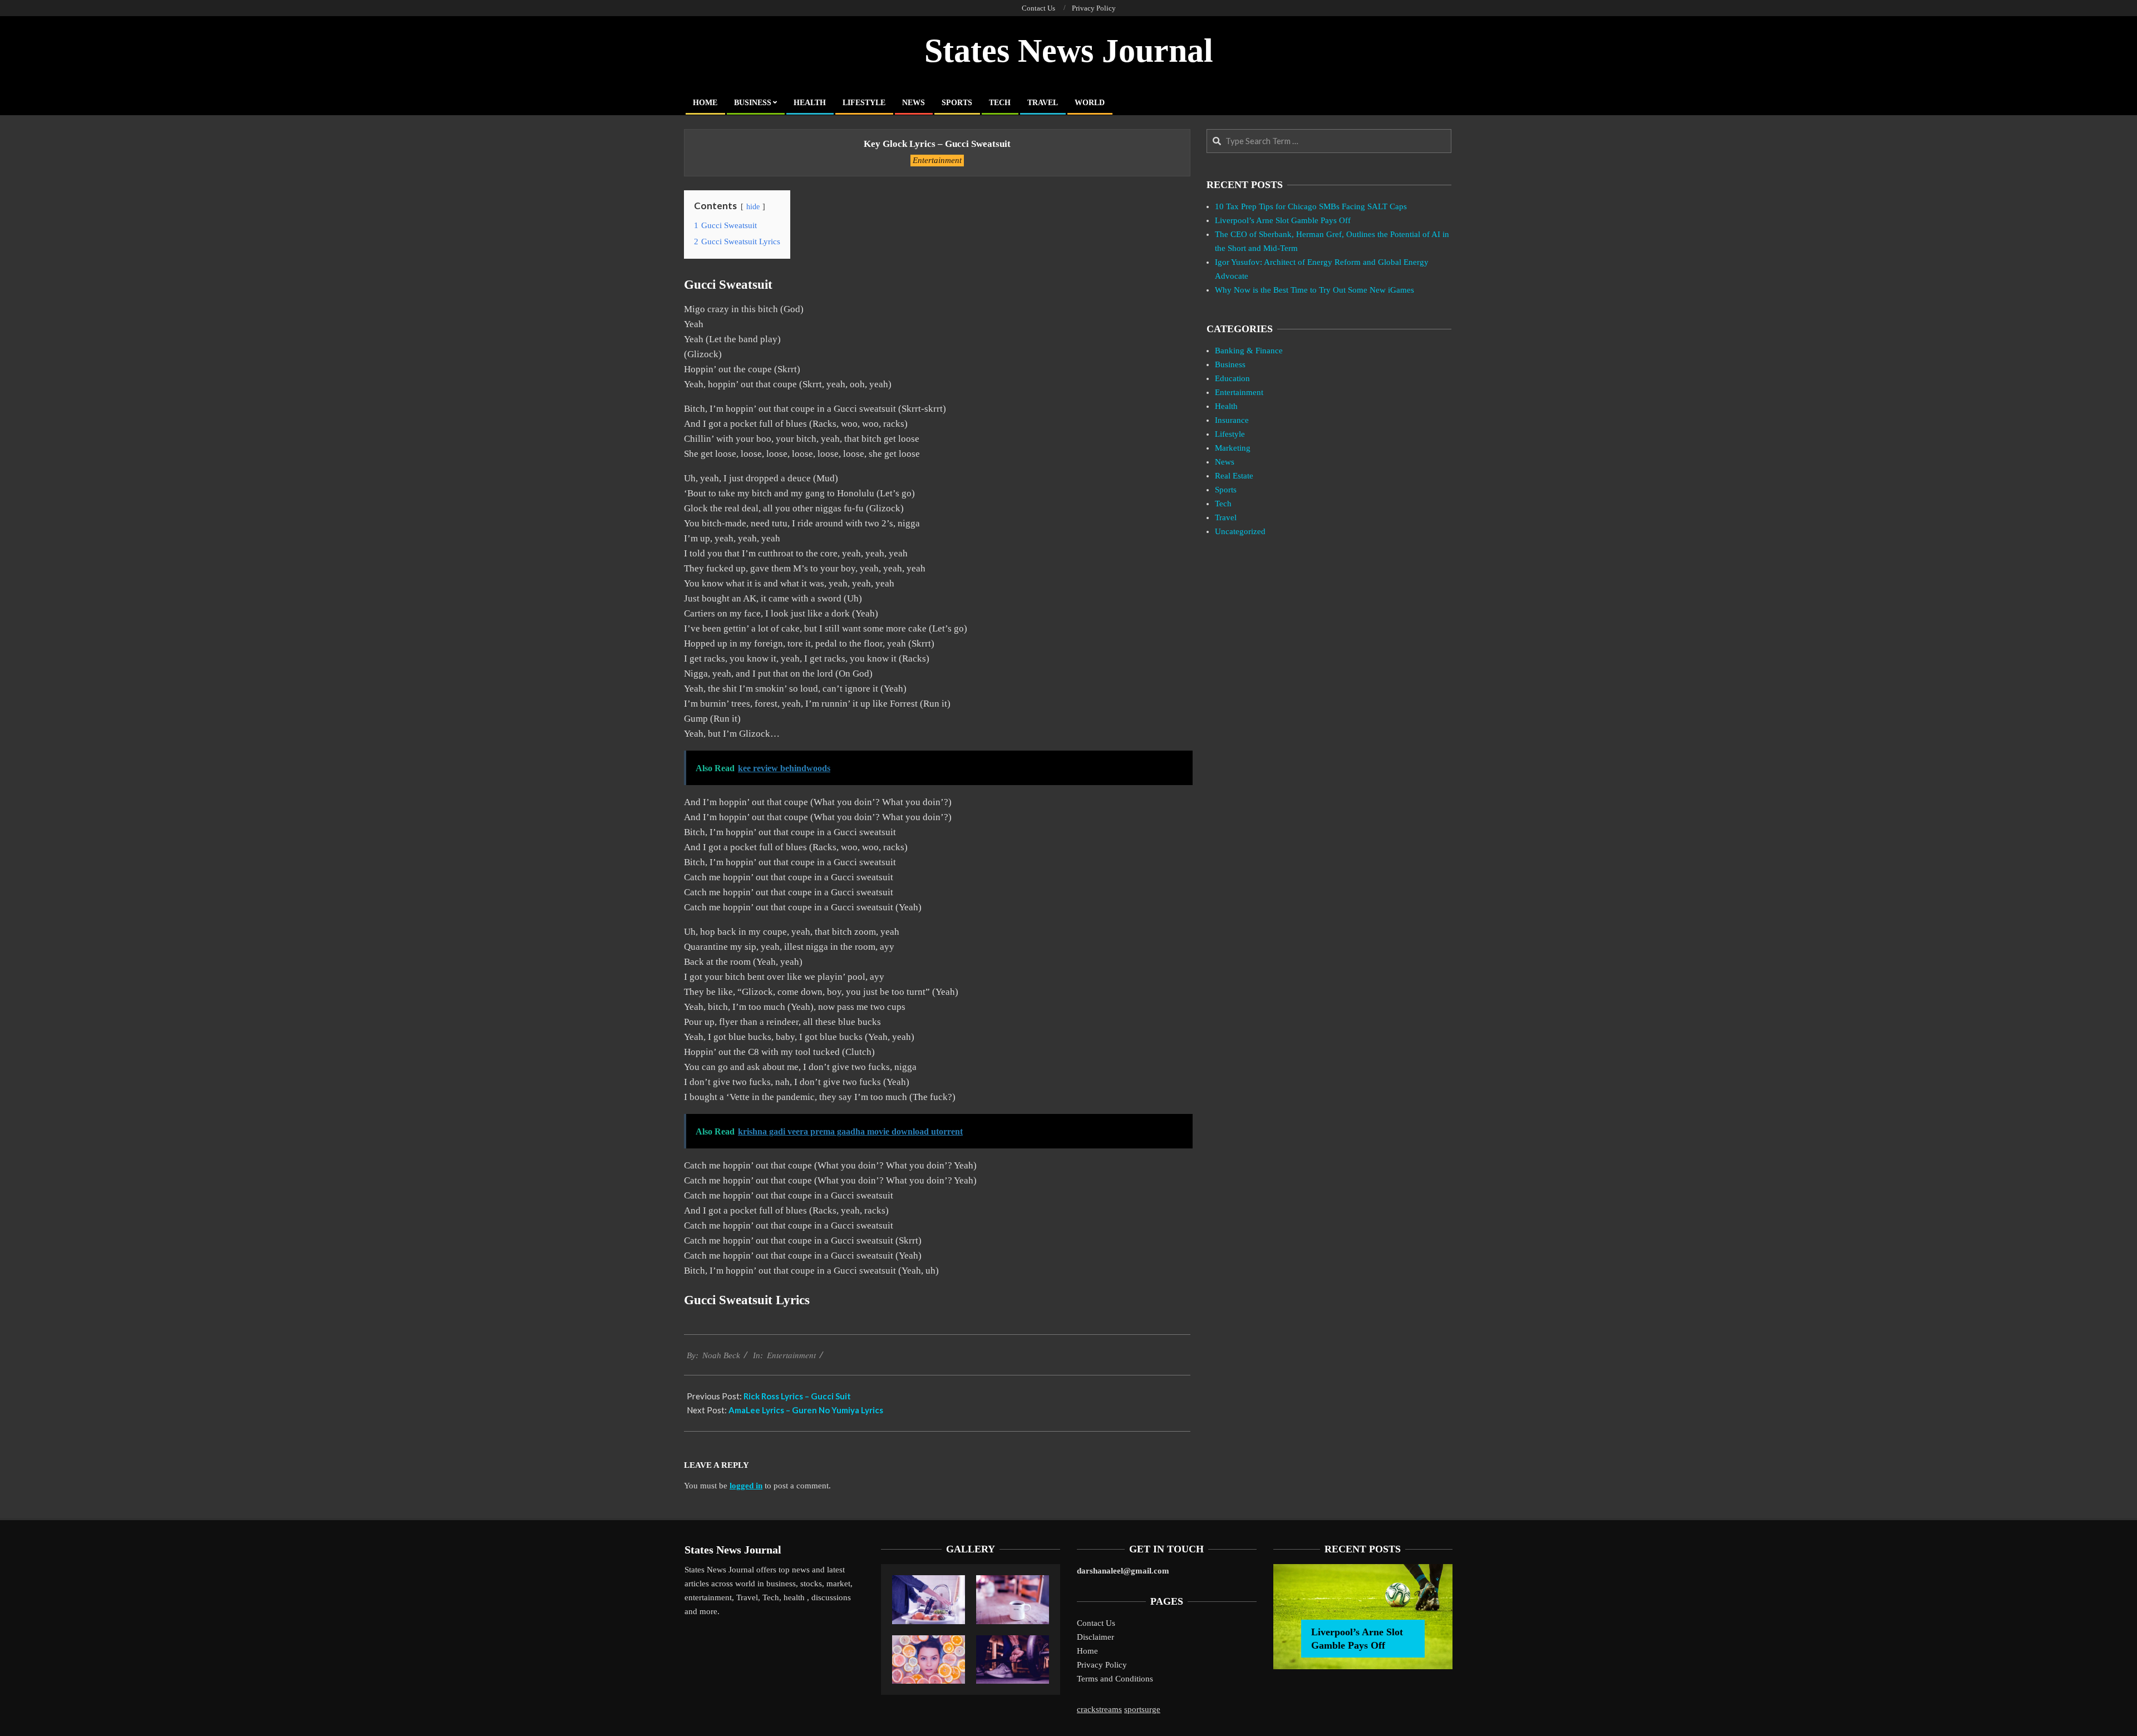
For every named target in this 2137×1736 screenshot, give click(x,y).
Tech (1223, 504)
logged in (746, 1486)
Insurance (1232, 420)
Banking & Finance (1249, 351)
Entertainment (937, 160)
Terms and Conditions (1115, 1679)
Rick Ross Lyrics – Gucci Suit (797, 1396)
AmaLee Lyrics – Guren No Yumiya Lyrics (806, 1410)
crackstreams (1099, 1709)
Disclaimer (1095, 1637)
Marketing (1233, 448)
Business (1230, 364)
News (1225, 462)
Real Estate (1234, 476)
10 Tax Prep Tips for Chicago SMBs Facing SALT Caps (1311, 206)
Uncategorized (1240, 531)
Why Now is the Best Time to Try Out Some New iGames (1314, 290)
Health (1226, 406)
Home (1087, 1651)
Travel (1226, 517)
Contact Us (1096, 1623)
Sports (1226, 490)
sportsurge (1142, 1709)
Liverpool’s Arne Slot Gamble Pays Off (1283, 220)
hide (753, 207)
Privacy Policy (1102, 1665)
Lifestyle (1230, 434)
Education (1232, 378)
